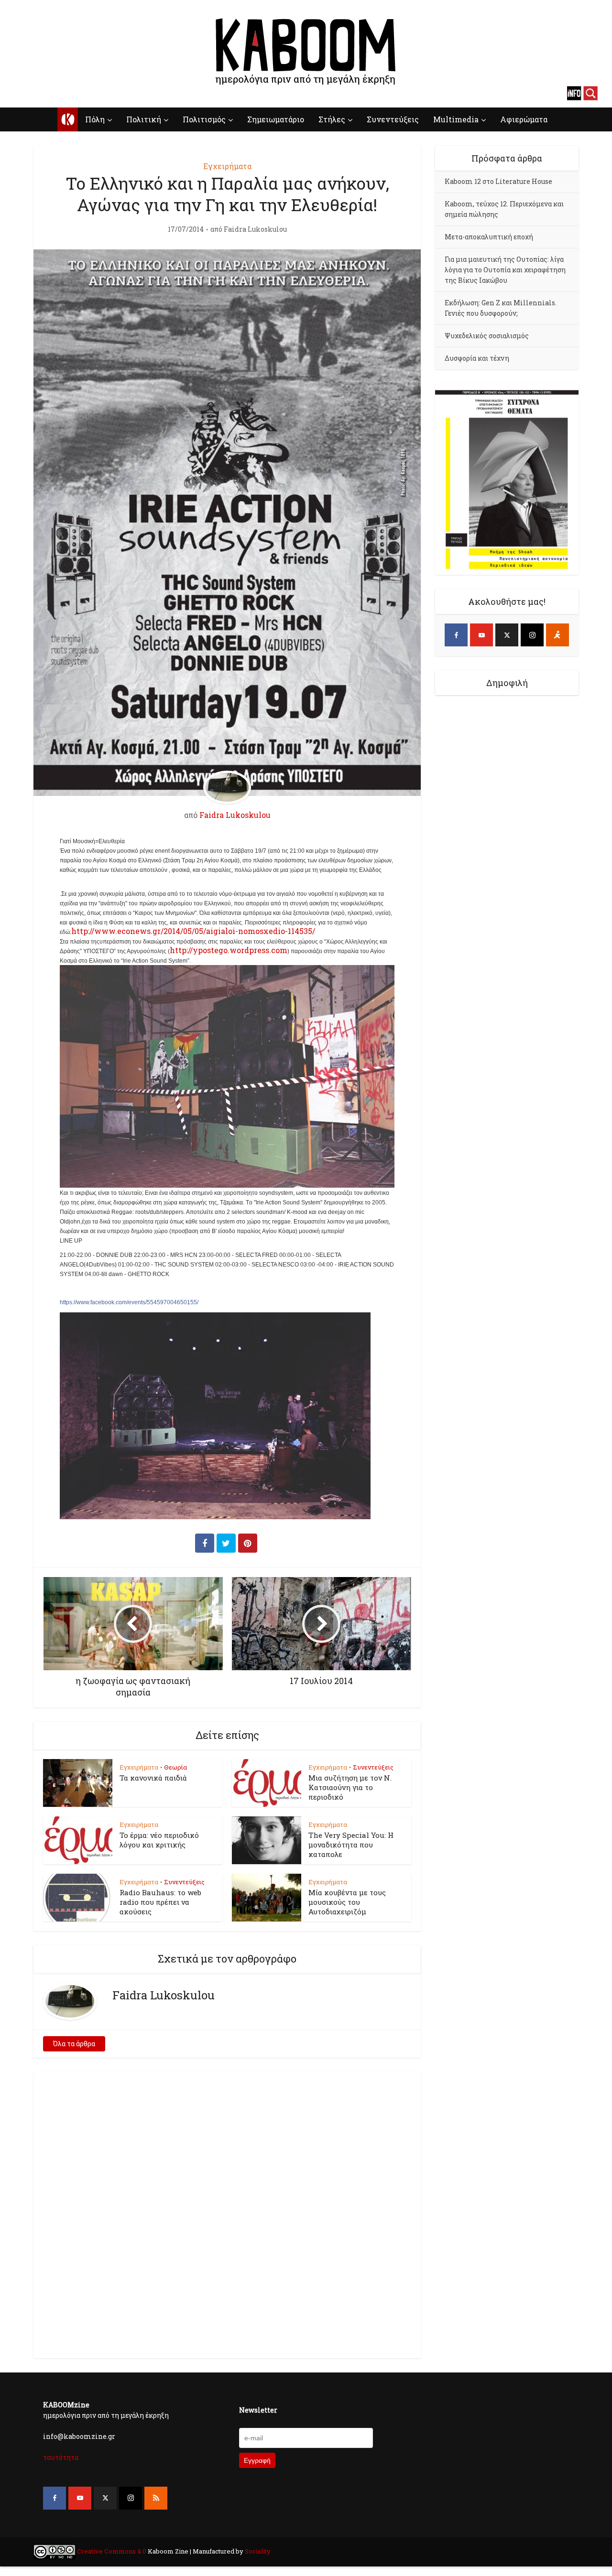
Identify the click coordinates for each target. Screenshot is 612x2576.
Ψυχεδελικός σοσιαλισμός (487, 336)
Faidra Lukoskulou (255, 229)
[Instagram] (532, 635)
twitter (55, 93)
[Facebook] (456, 635)
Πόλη (95, 119)
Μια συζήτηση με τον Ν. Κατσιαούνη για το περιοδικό (350, 1787)
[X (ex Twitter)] (507, 635)
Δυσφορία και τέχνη (477, 358)
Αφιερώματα (524, 119)
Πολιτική (144, 119)
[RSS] (156, 2498)
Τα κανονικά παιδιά (153, 1778)
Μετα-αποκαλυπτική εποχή (489, 237)
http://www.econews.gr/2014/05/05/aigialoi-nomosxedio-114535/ (193, 931)
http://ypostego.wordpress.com (229, 950)
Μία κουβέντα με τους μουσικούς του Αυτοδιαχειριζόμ (347, 1902)
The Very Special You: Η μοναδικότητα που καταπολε (351, 1845)
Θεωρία (175, 1767)
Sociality (257, 2551)
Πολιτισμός (204, 119)
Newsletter (258, 2410)
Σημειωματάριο (276, 119)
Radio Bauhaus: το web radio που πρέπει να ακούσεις (160, 1902)
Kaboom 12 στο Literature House (498, 181)
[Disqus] (227, 2213)
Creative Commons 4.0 (112, 2551)
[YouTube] (481, 635)
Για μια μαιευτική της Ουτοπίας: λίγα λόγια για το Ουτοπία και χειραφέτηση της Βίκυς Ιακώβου (505, 270)
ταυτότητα (61, 2457)
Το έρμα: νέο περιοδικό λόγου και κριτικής (159, 1840)
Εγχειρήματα (227, 166)
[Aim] (557, 635)
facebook (22, 93)
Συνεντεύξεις (393, 119)
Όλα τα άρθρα (74, 2044)
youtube (38, 93)
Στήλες (332, 119)
